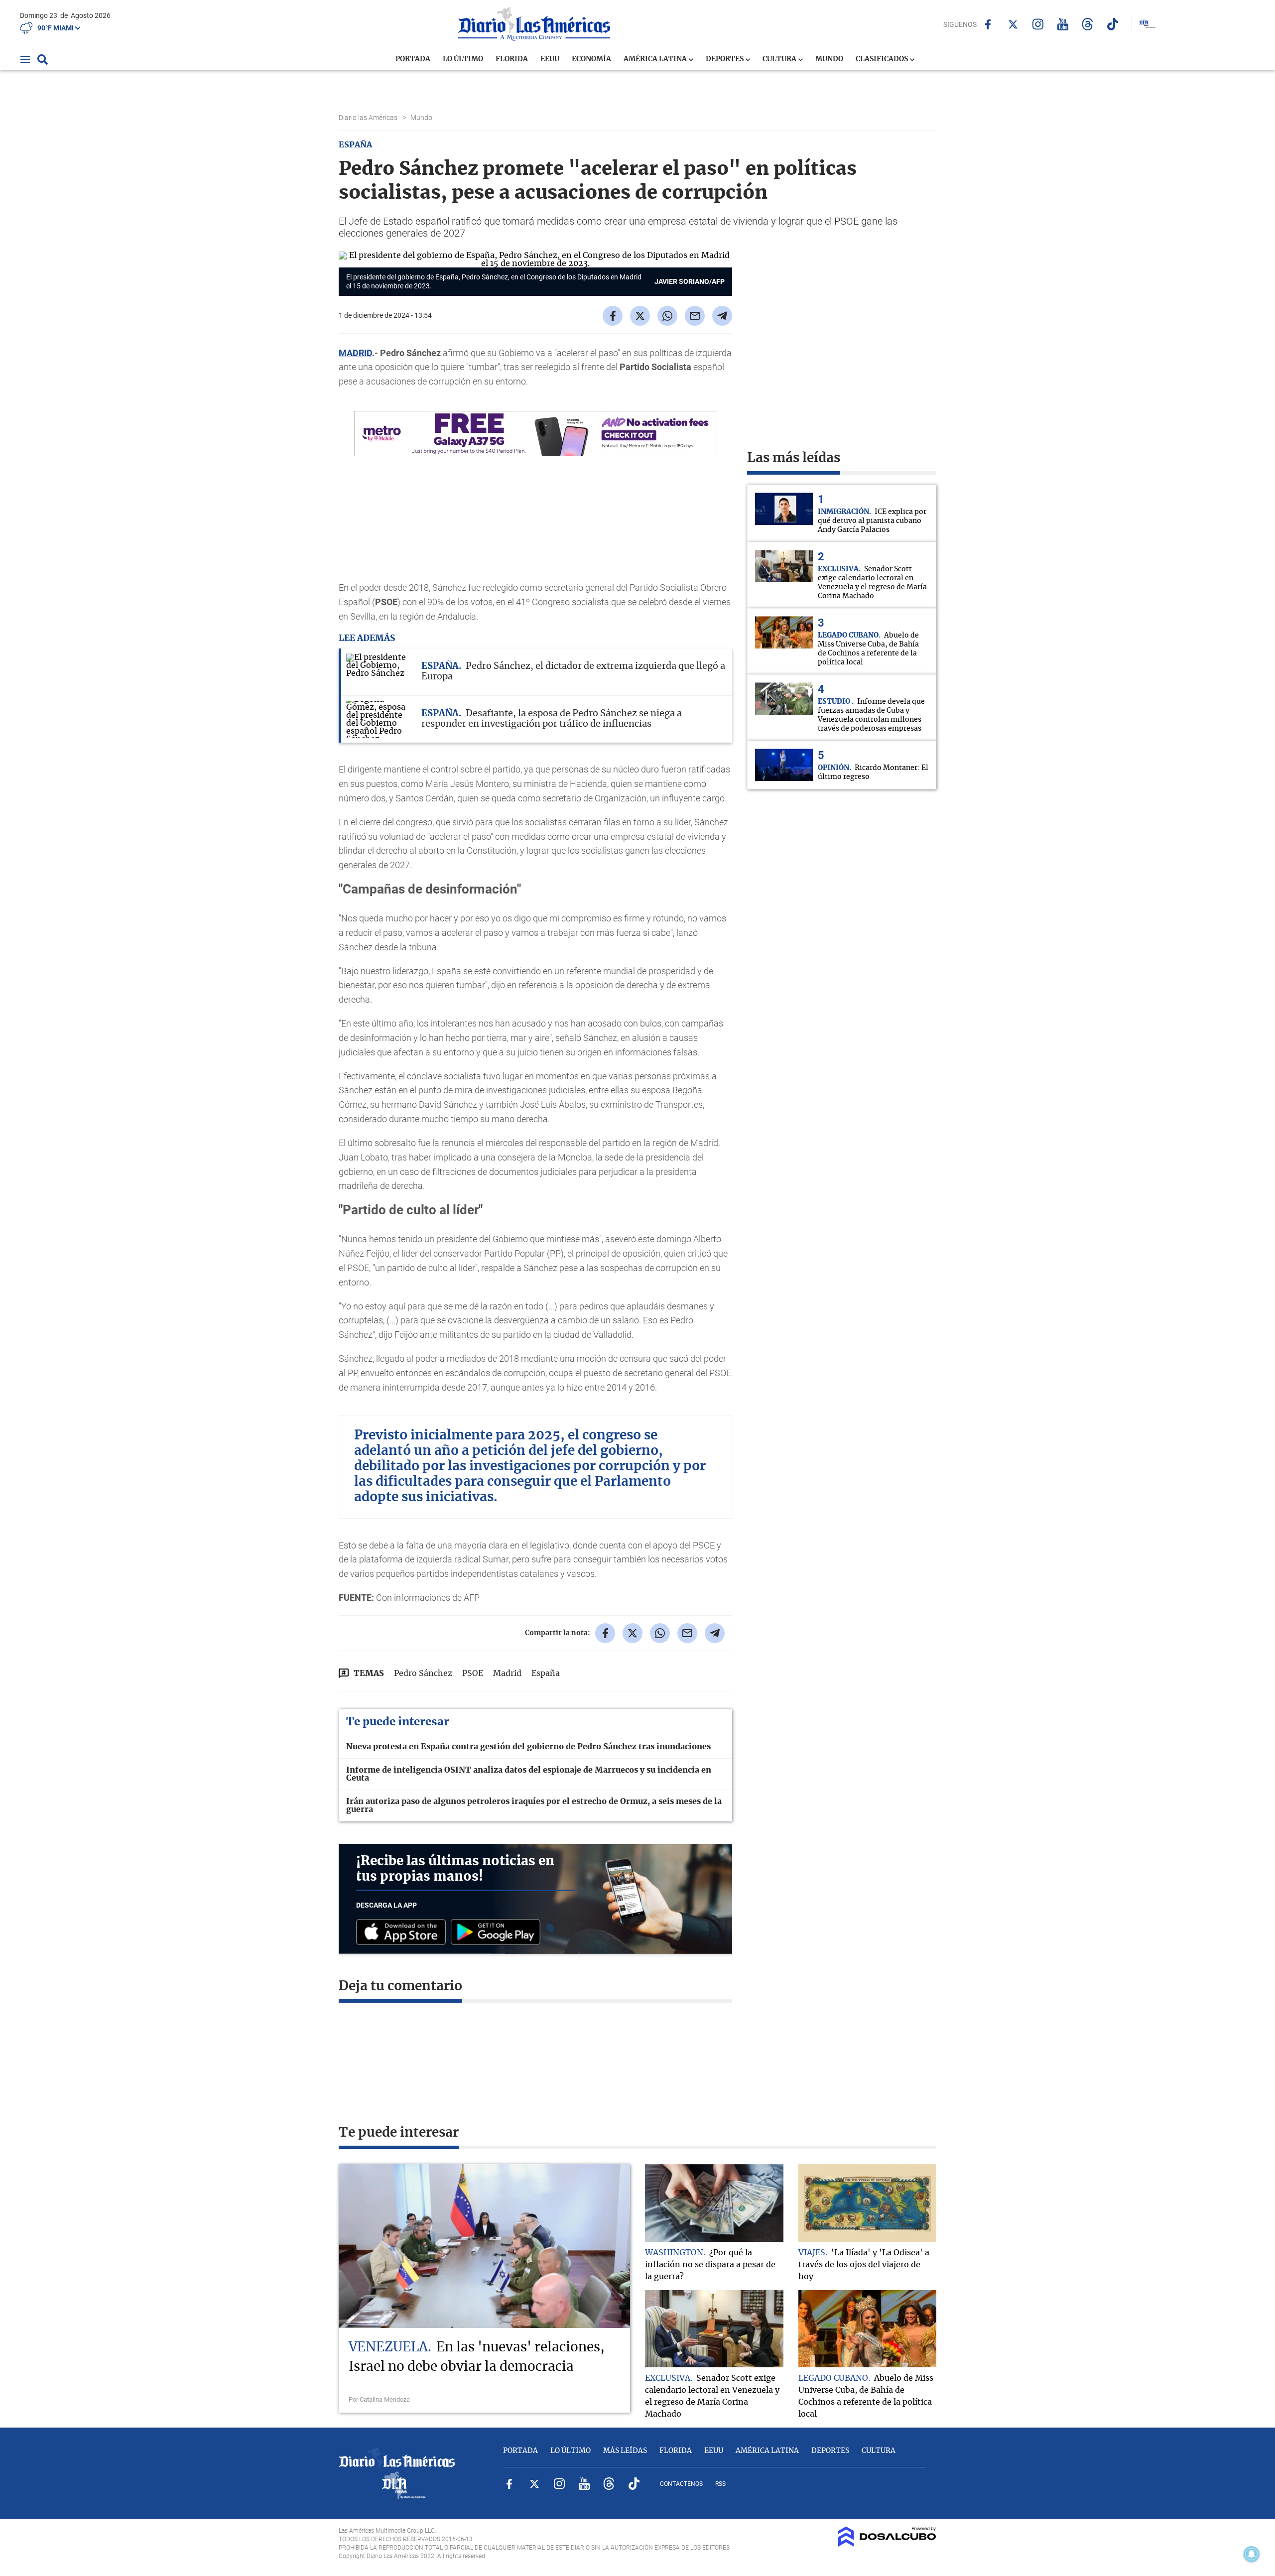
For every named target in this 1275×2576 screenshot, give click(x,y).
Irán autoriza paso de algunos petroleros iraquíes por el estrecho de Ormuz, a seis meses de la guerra (534, 1805)
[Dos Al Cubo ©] (887, 2544)
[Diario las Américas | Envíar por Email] (695, 316)
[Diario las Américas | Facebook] (988, 24)
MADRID (355, 353)
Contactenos (681, 2484)
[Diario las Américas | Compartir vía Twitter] (640, 316)
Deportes (725, 59)
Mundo (829, 59)
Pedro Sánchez (423, 1674)
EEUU (550, 59)
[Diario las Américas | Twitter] (1013, 24)
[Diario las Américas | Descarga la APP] (403, 1933)
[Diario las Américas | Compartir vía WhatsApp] (667, 316)
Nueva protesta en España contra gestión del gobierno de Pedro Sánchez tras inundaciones (528, 1747)
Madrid (507, 1674)
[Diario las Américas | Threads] (1087, 24)
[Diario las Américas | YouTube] (1063, 24)
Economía (591, 59)
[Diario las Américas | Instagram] (1038, 24)
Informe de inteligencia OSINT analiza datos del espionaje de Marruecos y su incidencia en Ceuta (529, 1774)
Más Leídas (625, 2451)
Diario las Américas (369, 118)
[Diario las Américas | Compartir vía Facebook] (613, 316)
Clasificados (883, 59)
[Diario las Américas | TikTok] (1112, 24)
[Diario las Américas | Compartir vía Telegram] (722, 316)
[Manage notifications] (1252, 2554)
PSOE (473, 1674)
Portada (413, 59)
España (546, 1674)
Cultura (780, 59)
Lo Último (463, 59)
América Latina (656, 59)
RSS (720, 2484)
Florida (512, 59)
